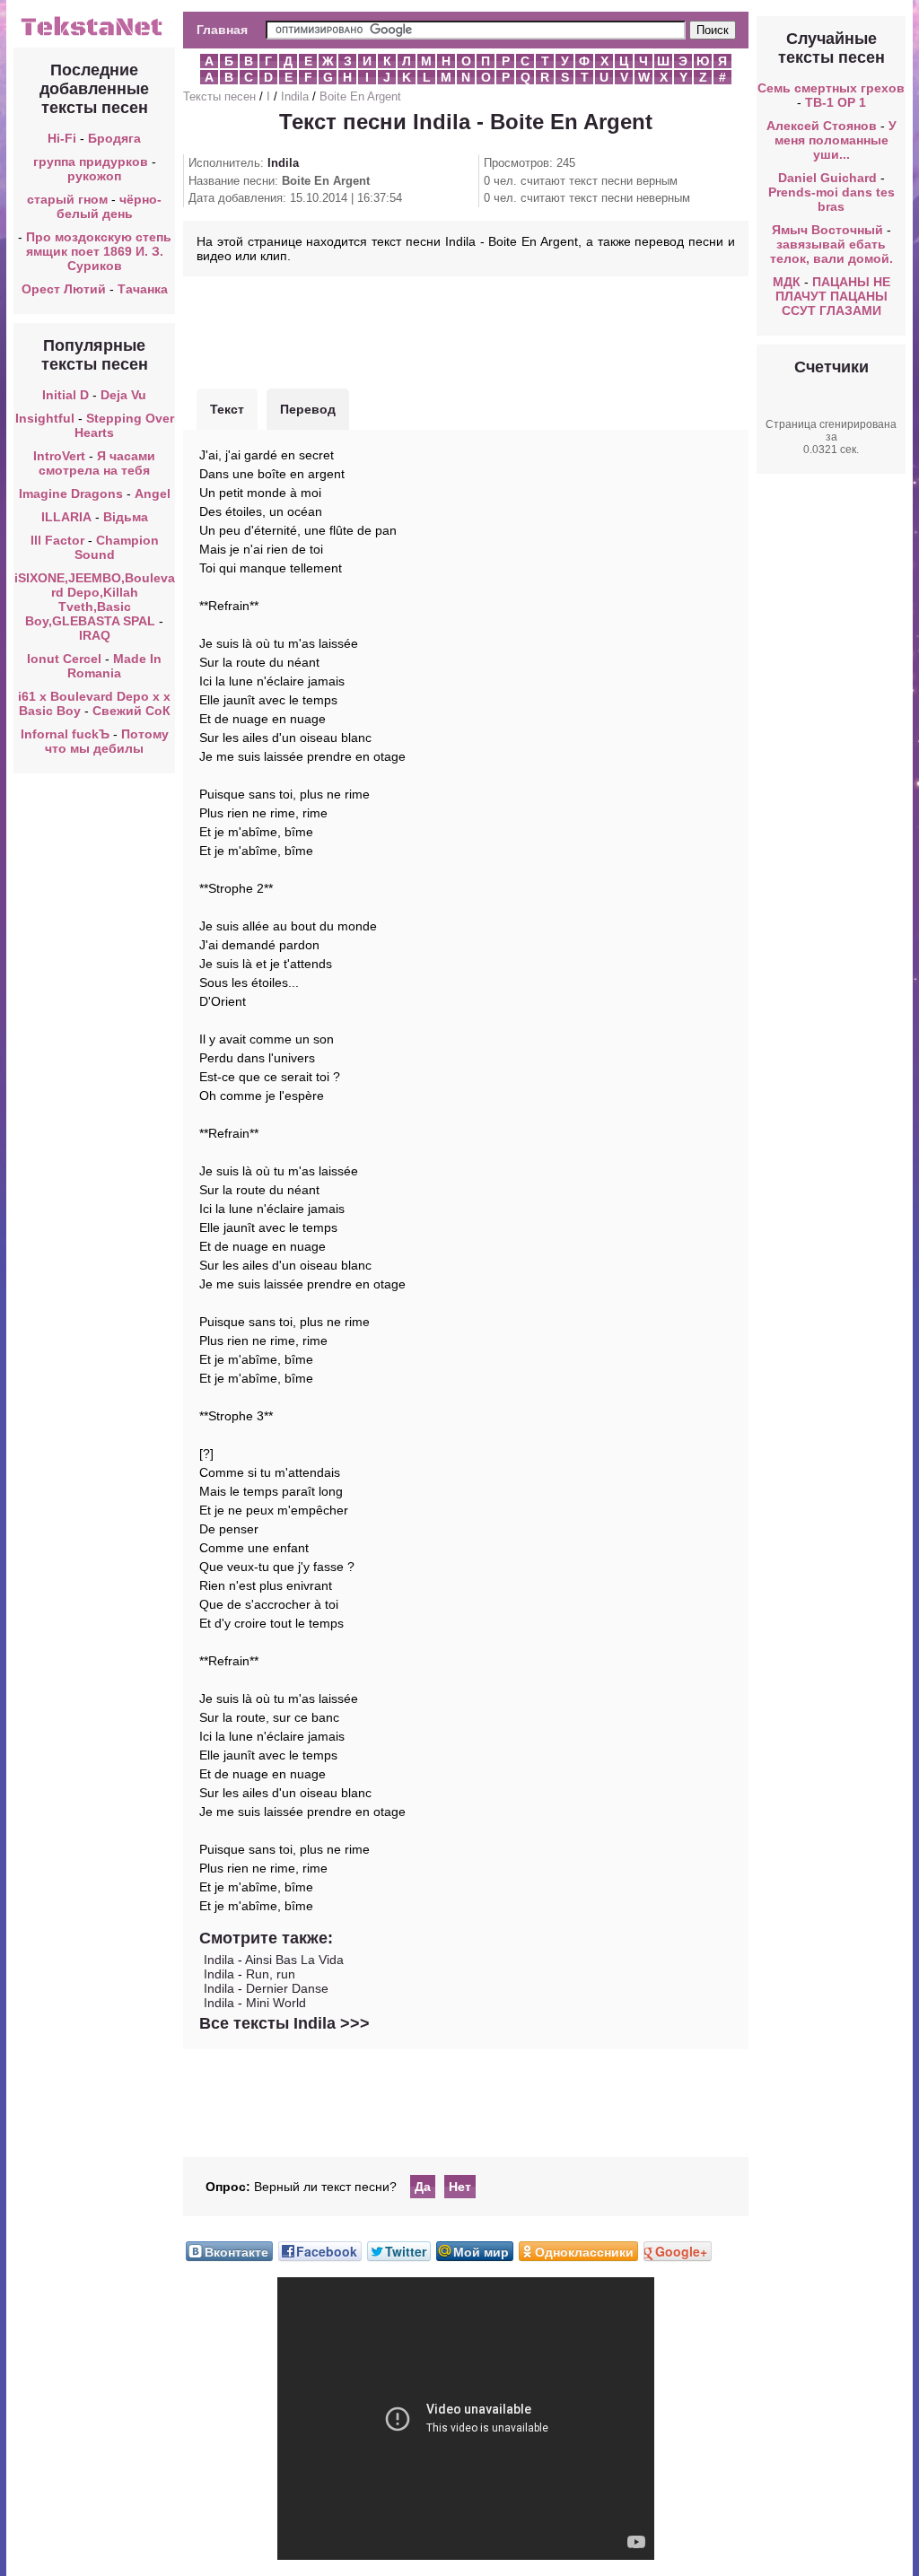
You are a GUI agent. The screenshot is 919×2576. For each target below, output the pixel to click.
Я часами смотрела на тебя (97, 463)
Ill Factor (57, 540)
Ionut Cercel (64, 659)
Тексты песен (219, 96)
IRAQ (95, 635)
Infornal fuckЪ (65, 734)
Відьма (126, 517)
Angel (153, 493)
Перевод (308, 409)
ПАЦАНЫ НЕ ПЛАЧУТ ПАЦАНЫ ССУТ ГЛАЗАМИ (833, 296)
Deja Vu (123, 395)
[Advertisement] (466, 330)
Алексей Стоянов (822, 126)
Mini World (276, 2003)
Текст (227, 409)
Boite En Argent (360, 96)
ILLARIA (66, 517)
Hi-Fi (62, 138)
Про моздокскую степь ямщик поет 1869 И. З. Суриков (99, 251)
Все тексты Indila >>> (284, 2023)
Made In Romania (114, 666)
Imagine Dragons (71, 493)
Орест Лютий (64, 289)
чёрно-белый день (109, 206)
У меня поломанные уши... (836, 140)
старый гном (67, 199)
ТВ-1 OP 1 (836, 102)
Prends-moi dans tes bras (831, 199)
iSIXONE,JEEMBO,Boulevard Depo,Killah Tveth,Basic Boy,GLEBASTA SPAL (95, 599)
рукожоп (94, 176)
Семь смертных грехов (831, 88)
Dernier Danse (287, 1988)
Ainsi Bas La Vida (294, 1960)
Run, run (271, 1974)
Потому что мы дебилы (107, 741)
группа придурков (91, 162)
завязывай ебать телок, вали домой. (831, 251)
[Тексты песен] (94, 34)
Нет (460, 2187)
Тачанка (143, 289)
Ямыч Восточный (827, 230)
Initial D (66, 395)
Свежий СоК (131, 711)
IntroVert (59, 456)
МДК (787, 282)
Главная (222, 30)
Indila (295, 96)
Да (423, 2187)
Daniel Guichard (827, 178)
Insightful (45, 418)
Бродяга (114, 138)
